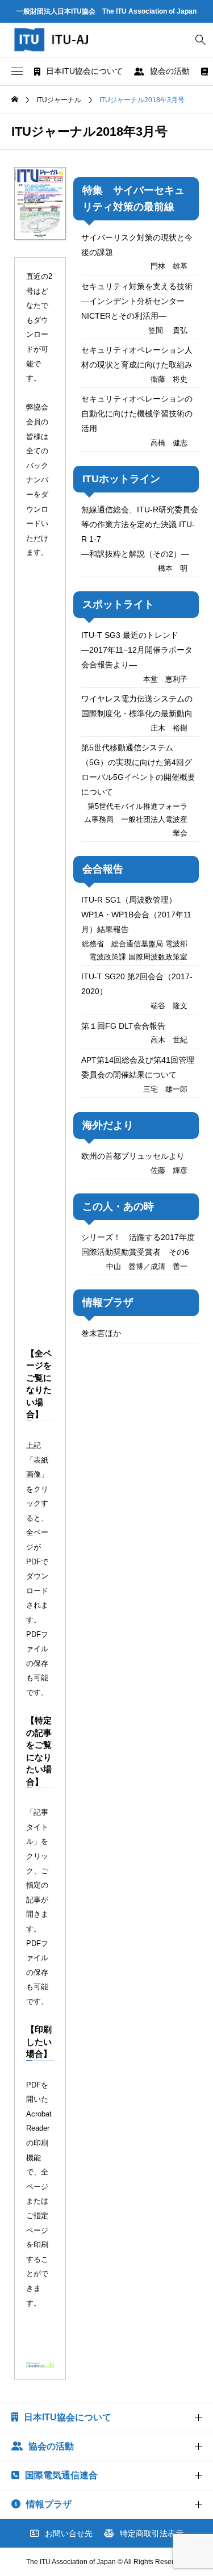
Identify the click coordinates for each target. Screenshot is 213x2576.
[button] (17, 72)
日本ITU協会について (84, 71)
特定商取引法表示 (152, 2533)
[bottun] (200, 40)
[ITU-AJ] (62, 40)
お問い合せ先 (69, 2533)
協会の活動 (170, 71)
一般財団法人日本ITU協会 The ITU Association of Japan (106, 11)
